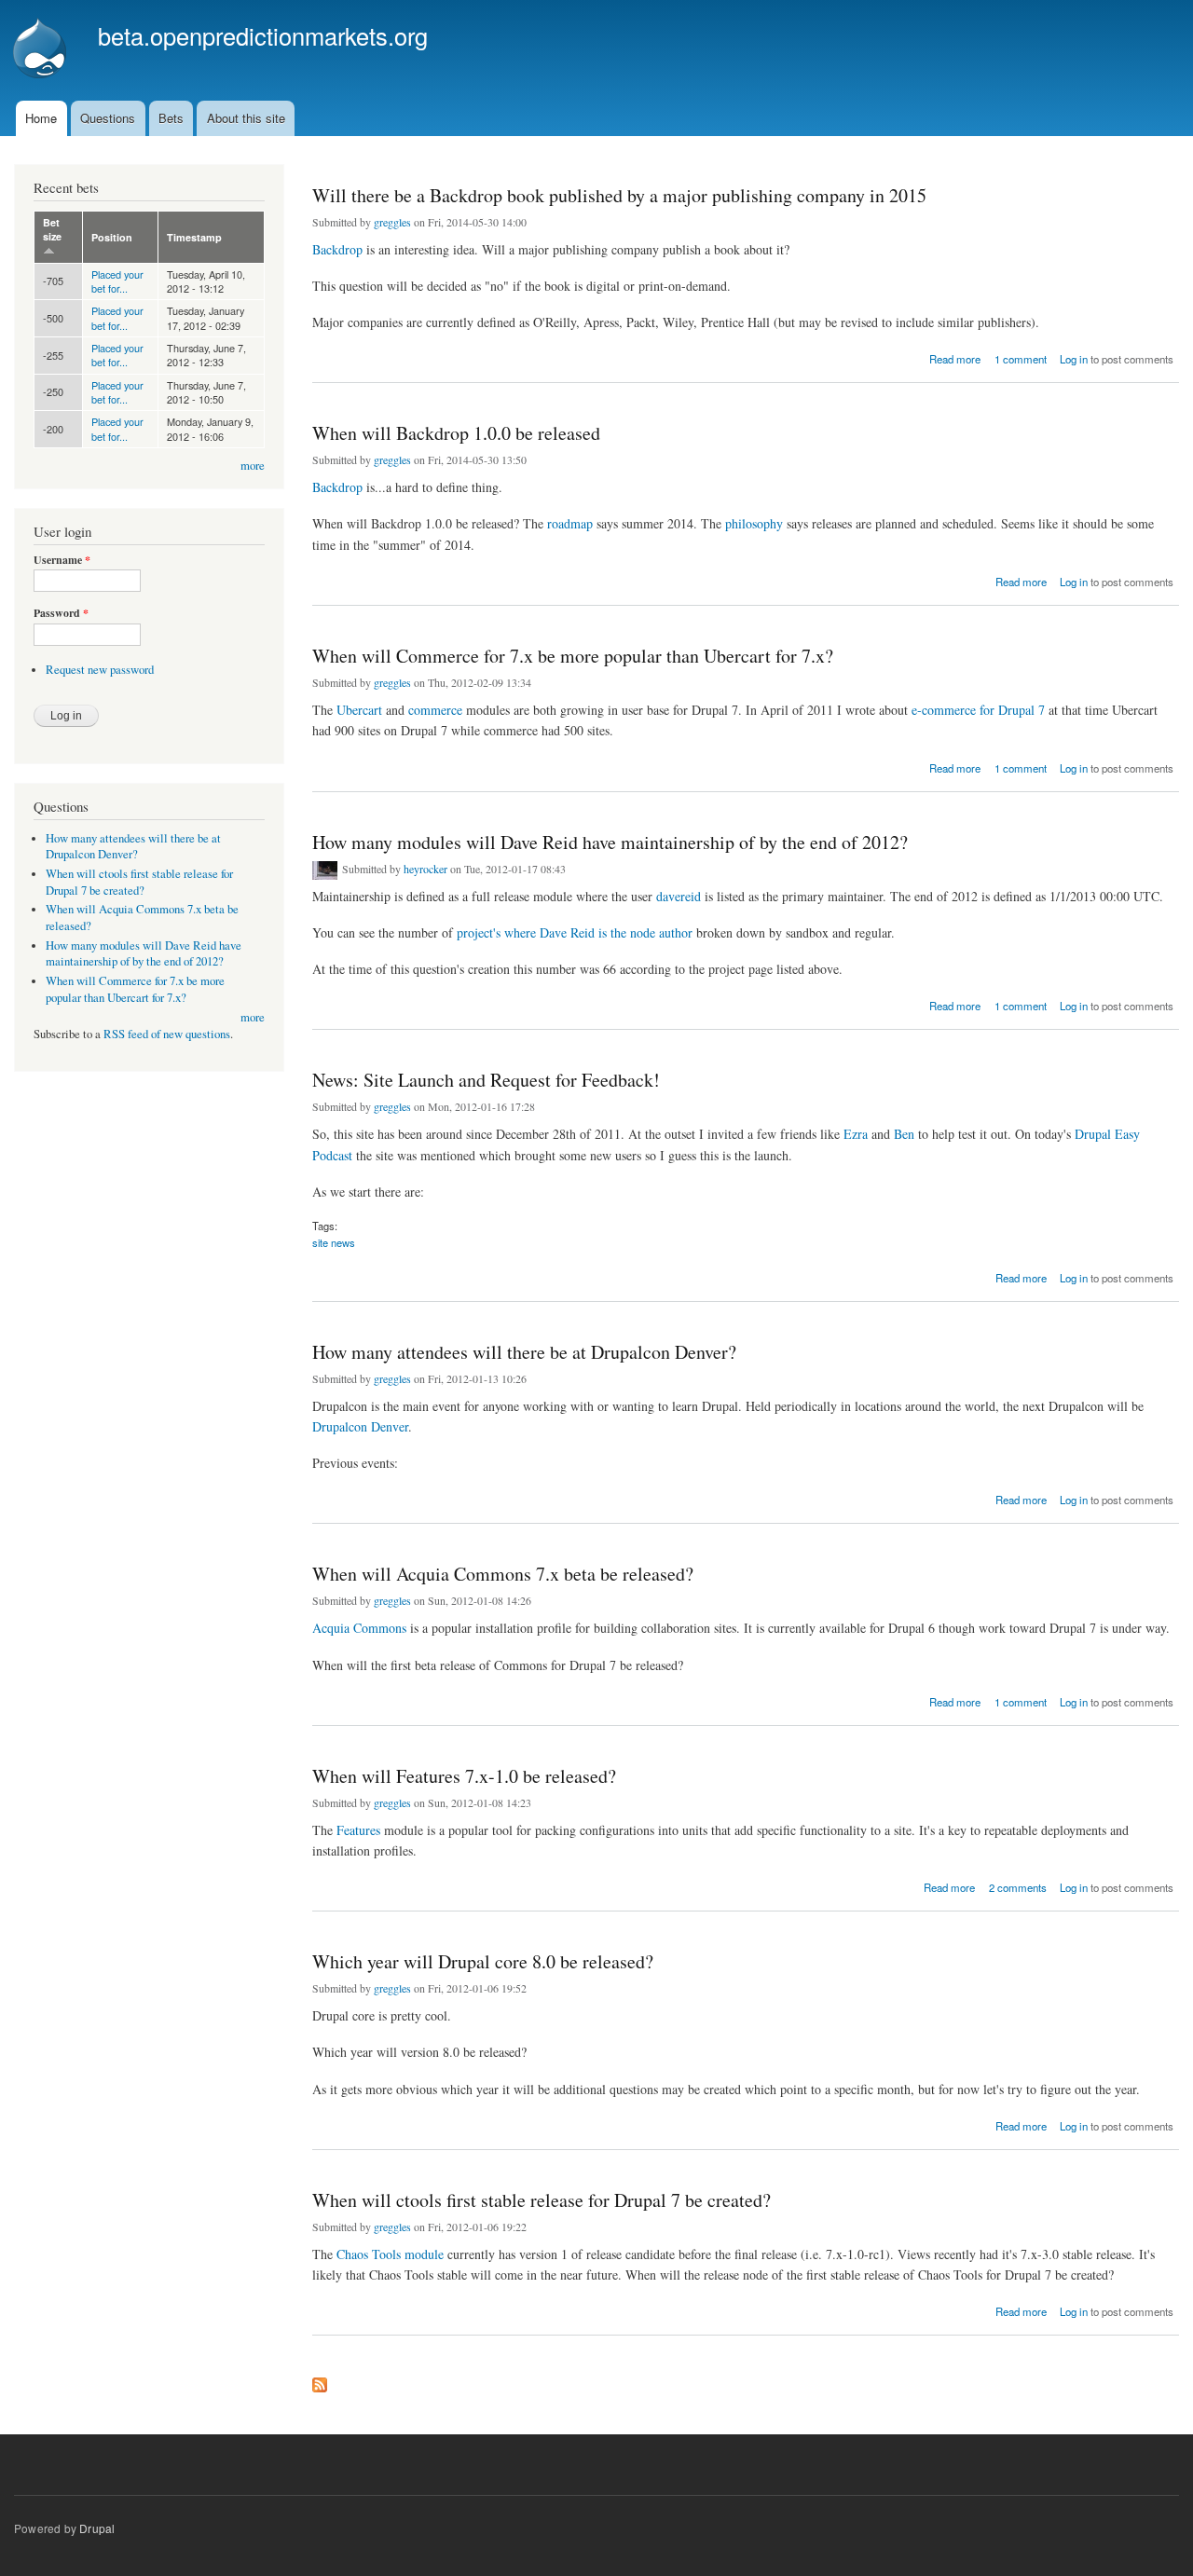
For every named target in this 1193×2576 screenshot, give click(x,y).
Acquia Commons (359, 1628)
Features (358, 1830)
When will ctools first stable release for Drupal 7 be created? (542, 2200)
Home (41, 118)
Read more (955, 357)
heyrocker (425, 869)
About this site (246, 118)
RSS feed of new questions (167, 1034)
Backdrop (337, 249)
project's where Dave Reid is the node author (575, 932)
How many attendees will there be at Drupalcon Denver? (524, 1352)
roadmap (570, 523)
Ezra (856, 1134)
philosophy (754, 523)
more (253, 466)
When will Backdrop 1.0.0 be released (456, 433)
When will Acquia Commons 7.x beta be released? (503, 1574)
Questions (108, 118)
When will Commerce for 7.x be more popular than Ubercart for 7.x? (573, 656)
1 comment (1021, 359)
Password (61, 613)
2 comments (1018, 1887)
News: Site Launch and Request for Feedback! (486, 1080)
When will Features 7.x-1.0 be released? (464, 1776)
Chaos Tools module (390, 2254)
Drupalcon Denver (360, 1426)
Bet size (52, 229)
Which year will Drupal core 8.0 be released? (483, 1961)
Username (62, 560)
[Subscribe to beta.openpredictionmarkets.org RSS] (320, 2380)
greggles (392, 222)
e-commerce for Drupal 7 (978, 710)
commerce (435, 710)
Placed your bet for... (117, 281)
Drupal (97, 2528)
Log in (1074, 359)
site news (334, 1242)
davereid (679, 896)
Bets (171, 118)
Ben (904, 1134)
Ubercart (359, 710)
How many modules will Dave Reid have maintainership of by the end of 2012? (610, 842)
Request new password (100, 670)
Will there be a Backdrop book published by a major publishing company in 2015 (619, 195)
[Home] (42, 50)
